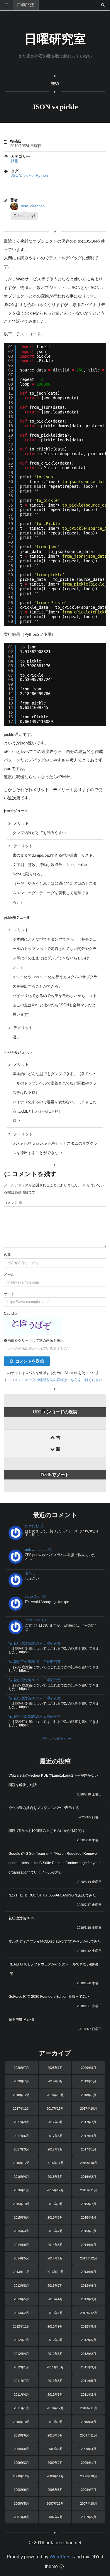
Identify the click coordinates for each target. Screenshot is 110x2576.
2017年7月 (89, 2122)
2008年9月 (21, 2490)
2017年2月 (55, 2149)
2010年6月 (21, 2435)
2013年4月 (55, 2299)
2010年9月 (55, 2422)
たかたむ (32, 1526)
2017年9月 (21, 2122)
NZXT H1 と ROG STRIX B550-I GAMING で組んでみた (52, 1895)
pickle (28, 175)
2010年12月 (55, 2408)
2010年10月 (21, 2422)
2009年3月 (21, 2463)
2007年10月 (89, 2503)
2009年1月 (89, 2463)
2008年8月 (55, 2490)
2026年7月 (21, 2068)
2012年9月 (55, 2326)
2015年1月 (89, 2231)
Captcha (11, 1314)
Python (42, 175)
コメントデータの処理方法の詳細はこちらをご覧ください (57, 1380)
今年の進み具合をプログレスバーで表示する (44, 1808)
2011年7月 (21, 2381)
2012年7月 (21, 2340)
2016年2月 (89, 2177)
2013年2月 (21, 2313)
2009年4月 (89, 2449)
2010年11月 (89, 2408)
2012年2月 (89, 2354)
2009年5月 (55, 2449)
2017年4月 (89, 2136)
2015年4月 (89, 2217)
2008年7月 (89, 2490)
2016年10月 (89, 2163)
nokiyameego (36, 1550)
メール (9, 1274)
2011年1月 (21, 2408)
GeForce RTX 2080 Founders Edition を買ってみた (49, 1997)
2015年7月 (89, 2204)
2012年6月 (55, 2340)
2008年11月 (55, 2476)
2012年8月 (89, 2326)
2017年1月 (89, 2149)
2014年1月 (55, 2258)
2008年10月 (89, 2476)
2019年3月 (55, 2081)
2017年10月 (89, 2108)
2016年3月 (55, 2177)
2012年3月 (55, 2354)
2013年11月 (21, 2272)
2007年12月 (55, 2503)
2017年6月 (21, 2136)
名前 (7, 1255)
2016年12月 (21, 2163)
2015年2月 (55, 2231)
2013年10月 (55, 2272)
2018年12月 (21, 2095)
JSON (16, 175)
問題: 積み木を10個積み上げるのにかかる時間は (47, 1831)
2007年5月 (89, 2517)
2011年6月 (55, 2381)
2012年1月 (21, 2367)
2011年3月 (55, 2395)
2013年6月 (89, 2286)
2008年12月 (21, 2476)
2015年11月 (89, 2190)
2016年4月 (21, 2177)
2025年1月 (55, 2068)
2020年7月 (21, 2081)
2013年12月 (89, 2258)
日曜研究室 (26, 5)
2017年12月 (21, 2108)
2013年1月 (55, 2313)
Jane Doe (33, 1597)
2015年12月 (55, 2190)
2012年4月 (21, 2354)
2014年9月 (21, 2245)
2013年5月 (21, 2299)
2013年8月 (21, 2286)
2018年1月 (89, 2095)
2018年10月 (55, 2095)
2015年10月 (21, 2204)
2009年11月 (89, 2435)
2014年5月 (21, 2258)
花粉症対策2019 (21, 1918)
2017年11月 (55, 2108)
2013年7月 (55, 2286)
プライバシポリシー (55, 1739)
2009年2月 (55, 2463)
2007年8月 (21, 2517)
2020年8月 (89, 2068)
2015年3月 (21, 2231)
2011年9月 (89, 2367)
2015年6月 (21, 2217)
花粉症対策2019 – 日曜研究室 (37, 1643)
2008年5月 (21, 2503)
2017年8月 (55, 2122)
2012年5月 (89, 2340)
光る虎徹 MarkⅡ (22, 2020)
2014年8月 (55, 2245)
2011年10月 (55, 2367)
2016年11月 (55, 2163)
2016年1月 (21, 2190)
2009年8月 (21, 2449)
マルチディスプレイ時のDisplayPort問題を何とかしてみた (55, 1941)
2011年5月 (89, 2381)
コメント (13, 1203)
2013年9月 (89, 2272)
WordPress (61, 2557)
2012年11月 (21, 2326)
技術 (55, 84)
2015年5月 (55, 2217)
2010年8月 (89, 2422)
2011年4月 (21, 2395)
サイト (9, 1294)
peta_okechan (33, 206)
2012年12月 (89, 2313)
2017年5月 (55, 2136)
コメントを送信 (30, 1361)
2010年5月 (55, 2435)
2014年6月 (89, 2245)
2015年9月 (55, 2204)
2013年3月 (89, 2299)
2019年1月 (89, 2081)
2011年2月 (89, 2395)
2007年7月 (55, 2517)
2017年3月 (21, 2149)
